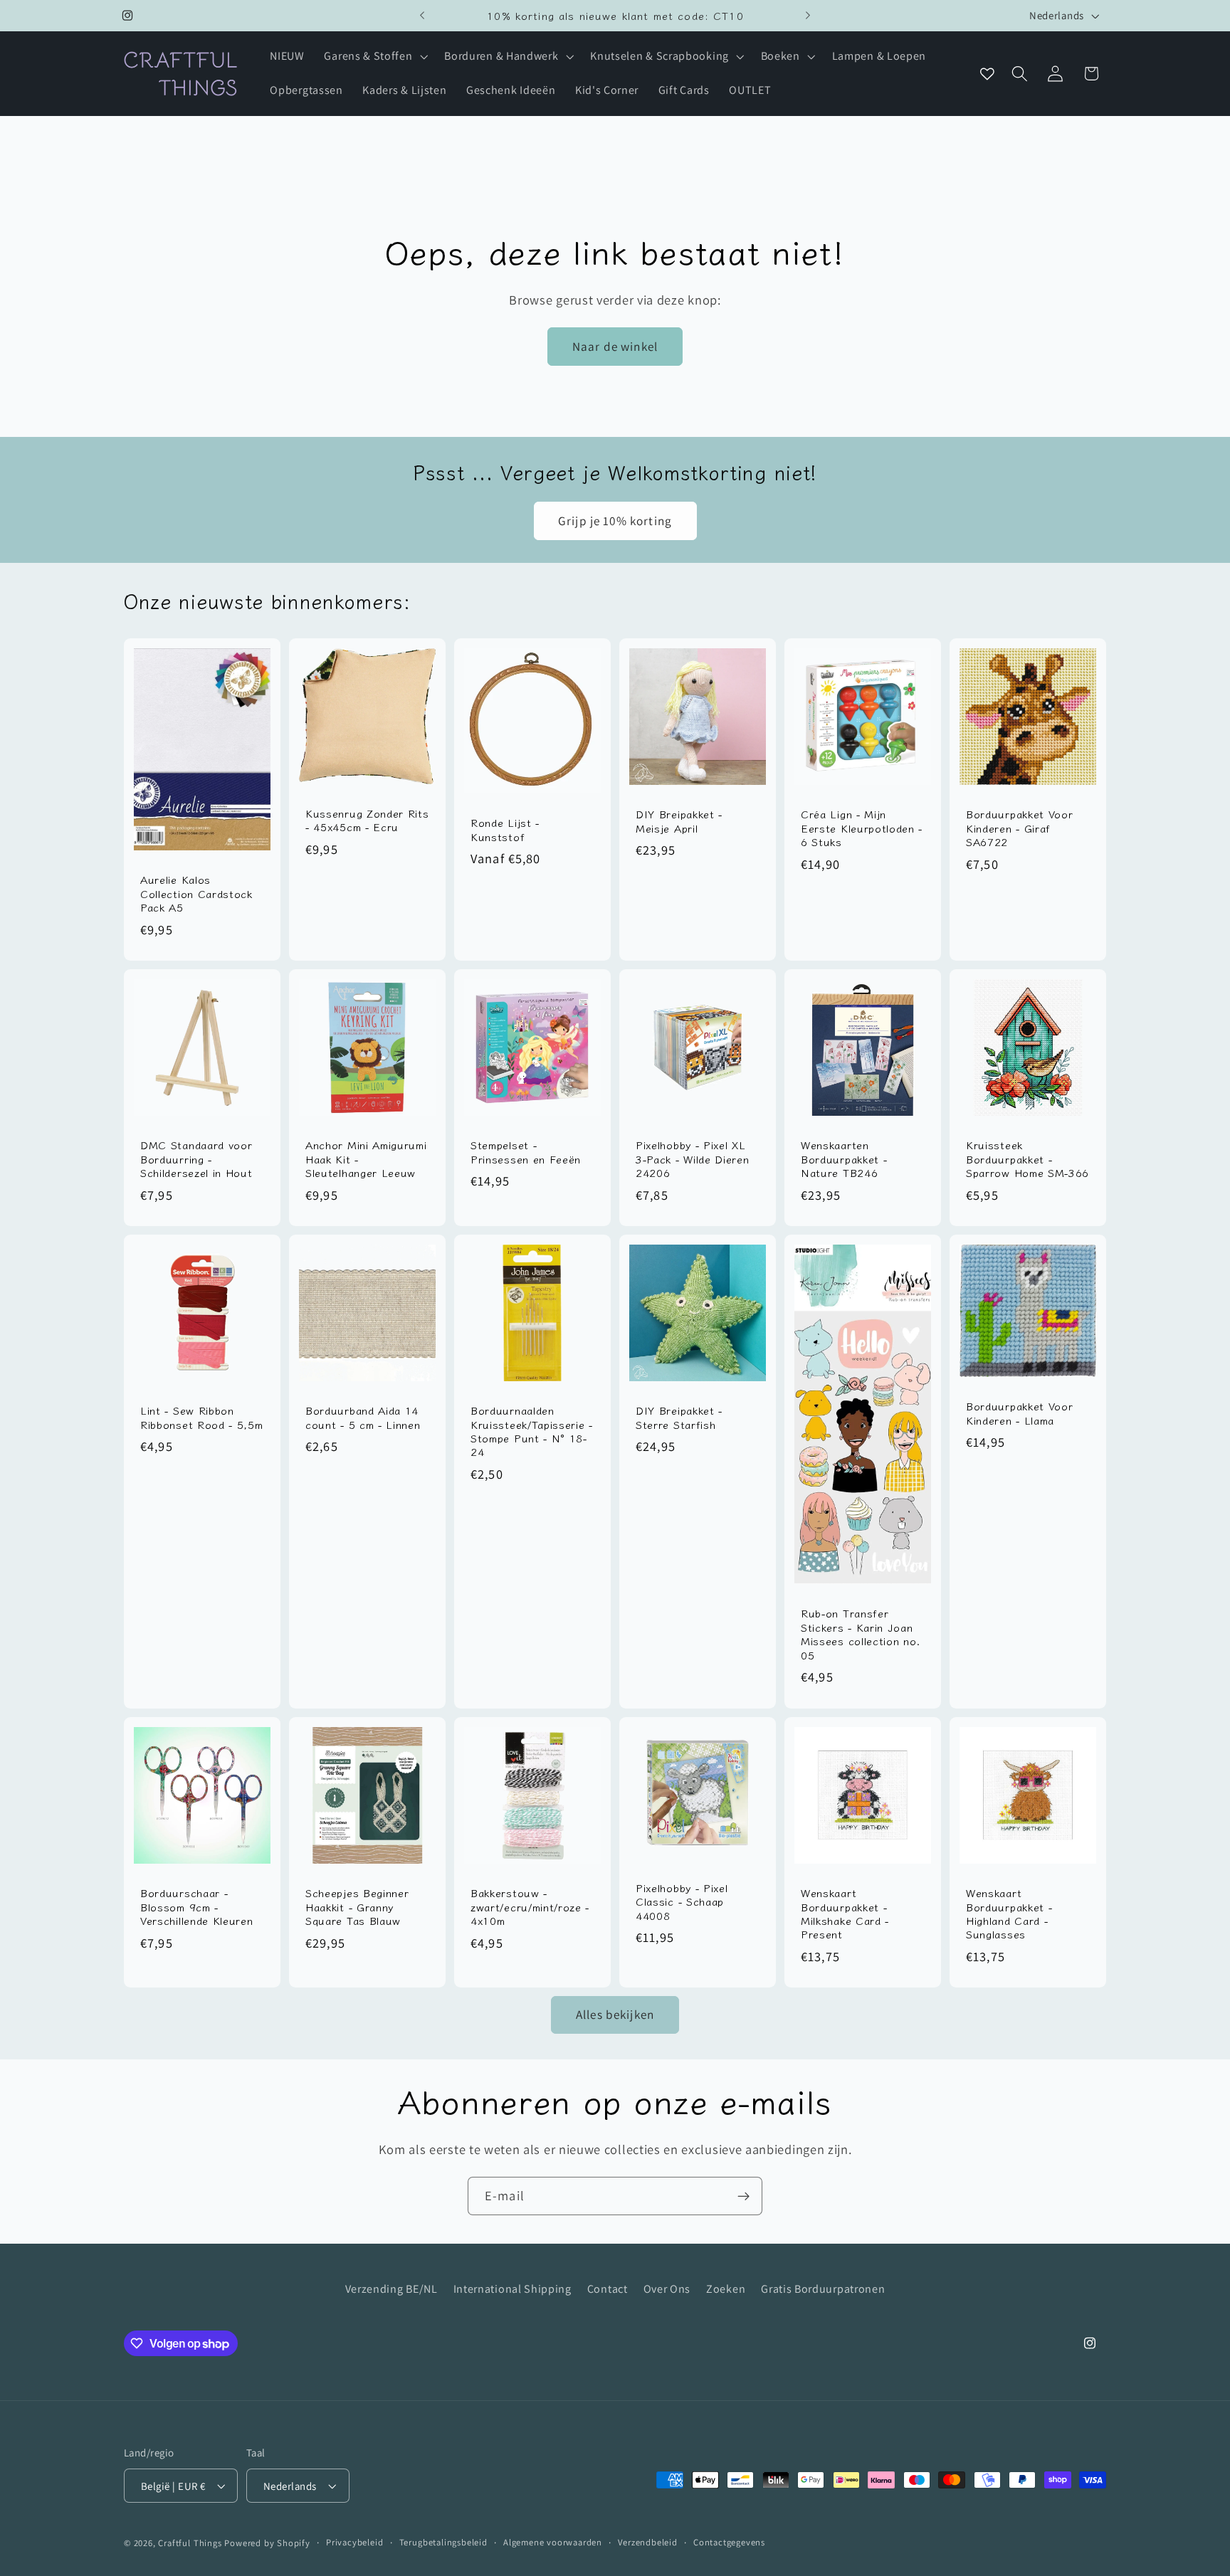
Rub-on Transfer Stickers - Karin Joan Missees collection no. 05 (861, 1635)
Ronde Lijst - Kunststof (505, 829)
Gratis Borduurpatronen (823, 2289)
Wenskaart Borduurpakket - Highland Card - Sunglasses (1009, 1913)
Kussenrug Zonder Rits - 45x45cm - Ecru (367, 820)
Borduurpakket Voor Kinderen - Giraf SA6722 (1019, 828)
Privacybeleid (354, 2542)
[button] (375, 57)
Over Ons (667, 2289)
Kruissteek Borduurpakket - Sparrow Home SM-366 (1027, 1158)
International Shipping (512, 2289)
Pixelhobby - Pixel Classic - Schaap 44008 (682, 1901)
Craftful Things (190, 2543)
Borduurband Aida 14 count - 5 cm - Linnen (363, 1417)
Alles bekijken (615, 2014)
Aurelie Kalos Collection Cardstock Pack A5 (196, 893)
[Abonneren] (743, 2196)
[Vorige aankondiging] (422, 16)
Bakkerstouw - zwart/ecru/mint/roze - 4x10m (530, 1906)
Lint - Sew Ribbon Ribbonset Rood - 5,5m (202, 1417)
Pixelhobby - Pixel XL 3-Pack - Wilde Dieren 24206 (693, 1158)
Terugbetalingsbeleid (443, 2542)
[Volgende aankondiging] (808, 16)
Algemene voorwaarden (553, 2542)
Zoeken (726, 2289)
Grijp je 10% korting (615, 521)
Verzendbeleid (647, 2542)
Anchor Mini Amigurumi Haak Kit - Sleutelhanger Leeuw (366, 1158)
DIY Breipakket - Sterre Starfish (679, 1417)
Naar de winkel (615, 346)
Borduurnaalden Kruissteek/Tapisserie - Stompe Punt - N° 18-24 (532, 1431)
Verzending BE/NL (391, 2289)
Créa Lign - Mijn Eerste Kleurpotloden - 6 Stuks (862, 828)
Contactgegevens (729, 2542)
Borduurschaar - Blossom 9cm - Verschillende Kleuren (197, 1906)
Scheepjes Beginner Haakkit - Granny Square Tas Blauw (357, 1906)
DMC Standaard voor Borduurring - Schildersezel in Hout (196, 1158)
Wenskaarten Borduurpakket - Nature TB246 (844, 1158)
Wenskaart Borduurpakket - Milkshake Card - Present (845, 1913)
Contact (608, 2289)
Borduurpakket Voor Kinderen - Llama (1019, 1413)
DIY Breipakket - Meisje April (679, 821)
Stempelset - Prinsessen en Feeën (526, 1152)
